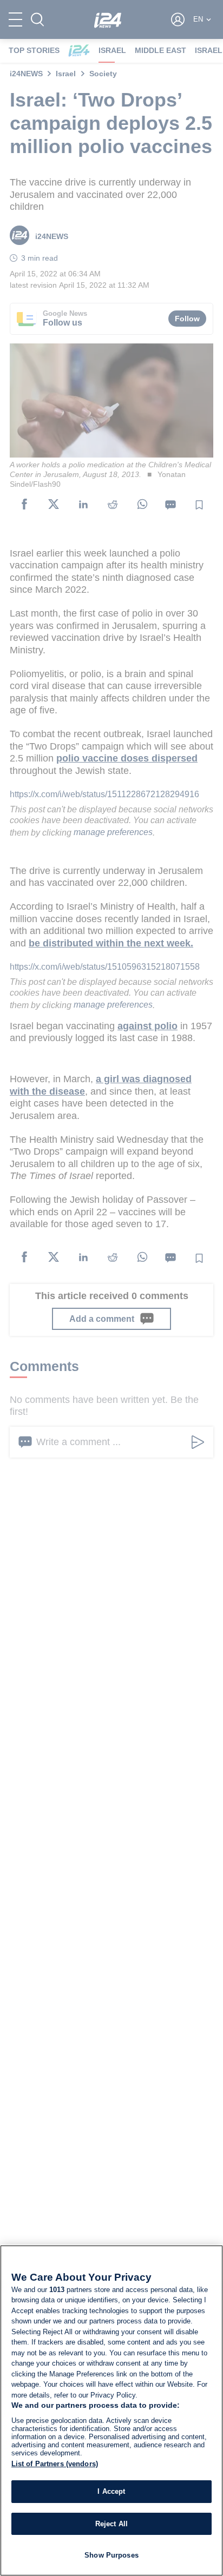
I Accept (111, 2491)
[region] (111, 2411)
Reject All (111, 2524)
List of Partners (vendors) (55, 2464)
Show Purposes (111, 2555)
